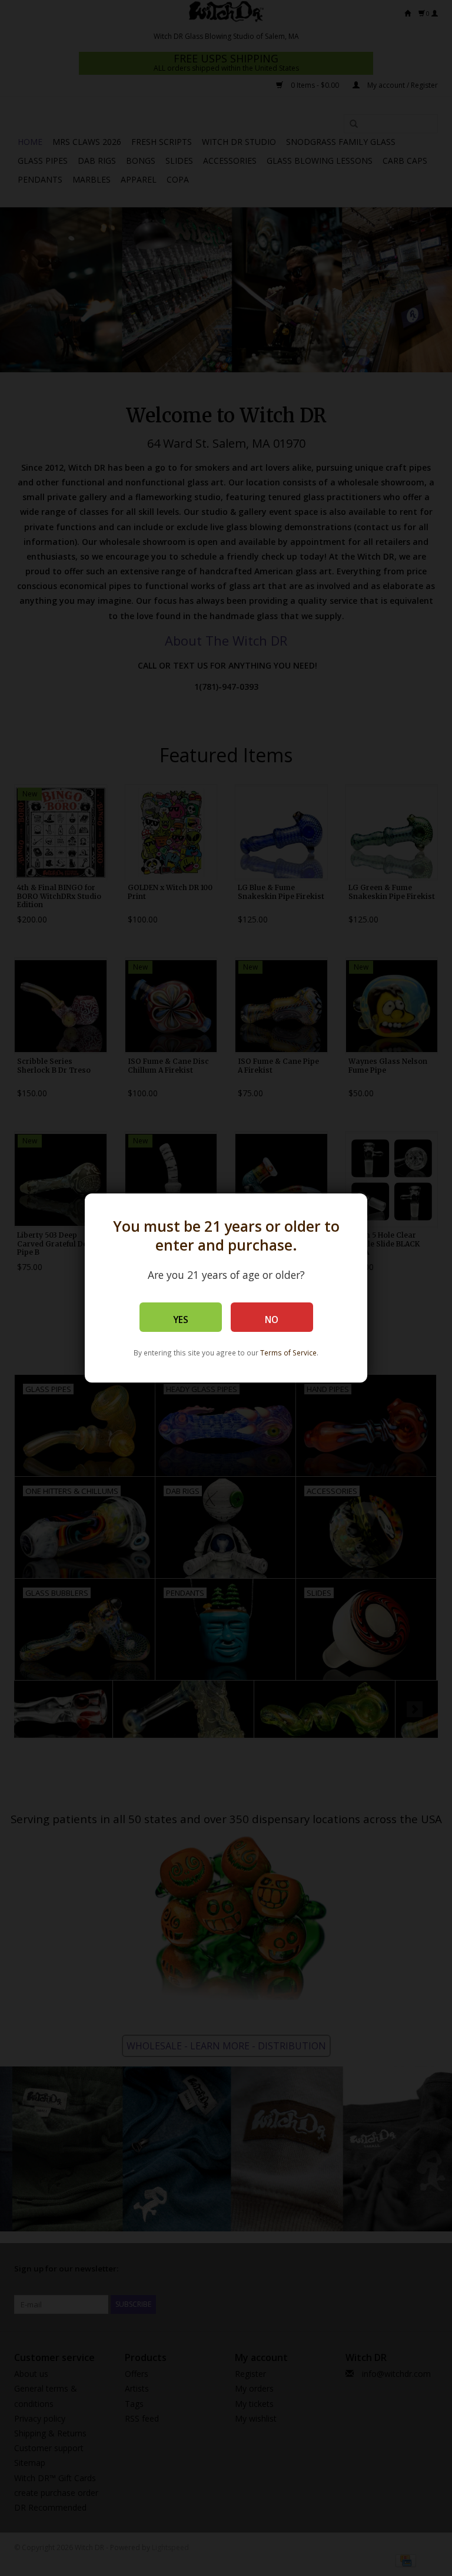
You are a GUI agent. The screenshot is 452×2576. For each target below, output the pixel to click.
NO (272, 1320)
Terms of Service (288, 1353)
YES (181, 1320)
